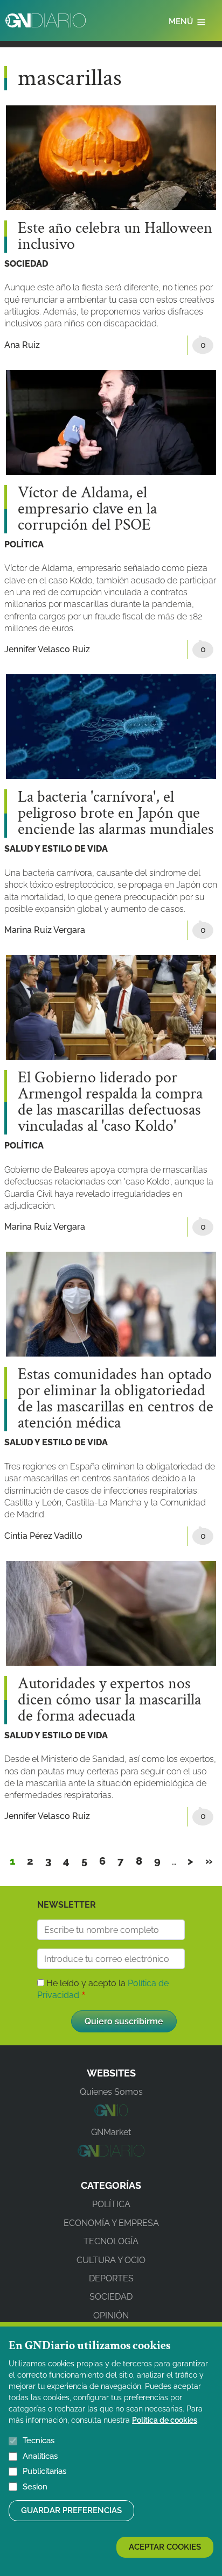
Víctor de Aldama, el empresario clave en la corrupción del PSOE (87, 509)
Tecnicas (39, 2441)
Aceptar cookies (165, 2547)
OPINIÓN (111, 2315)
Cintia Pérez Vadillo (43, 1536)
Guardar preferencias (71, 2510)
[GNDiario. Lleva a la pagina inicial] (46, 20)
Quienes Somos (111, 2092)
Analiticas (40, 2456)
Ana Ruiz (22, 345)
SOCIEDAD (26, 264)
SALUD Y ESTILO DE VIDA (56, 849)
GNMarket (111, 2132)
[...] (111, 2113)
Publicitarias (44, 2471)
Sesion (35, 2487)
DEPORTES (111, 2278)
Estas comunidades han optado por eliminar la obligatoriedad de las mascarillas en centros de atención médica (116, 1399)
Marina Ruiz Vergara (45, 930)
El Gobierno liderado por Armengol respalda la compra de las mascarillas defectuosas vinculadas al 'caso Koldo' (110, 1102)
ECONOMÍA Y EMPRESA (111, 2223)
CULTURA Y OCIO (111, 2260)
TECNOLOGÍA (111, 2241)
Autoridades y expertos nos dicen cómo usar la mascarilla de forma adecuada (109, 1700)
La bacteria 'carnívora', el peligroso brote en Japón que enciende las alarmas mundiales (116, 814)
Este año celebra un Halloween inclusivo (115, 237)
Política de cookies (165, 2420)
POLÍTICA (24, 544)
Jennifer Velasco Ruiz (47, 649)
